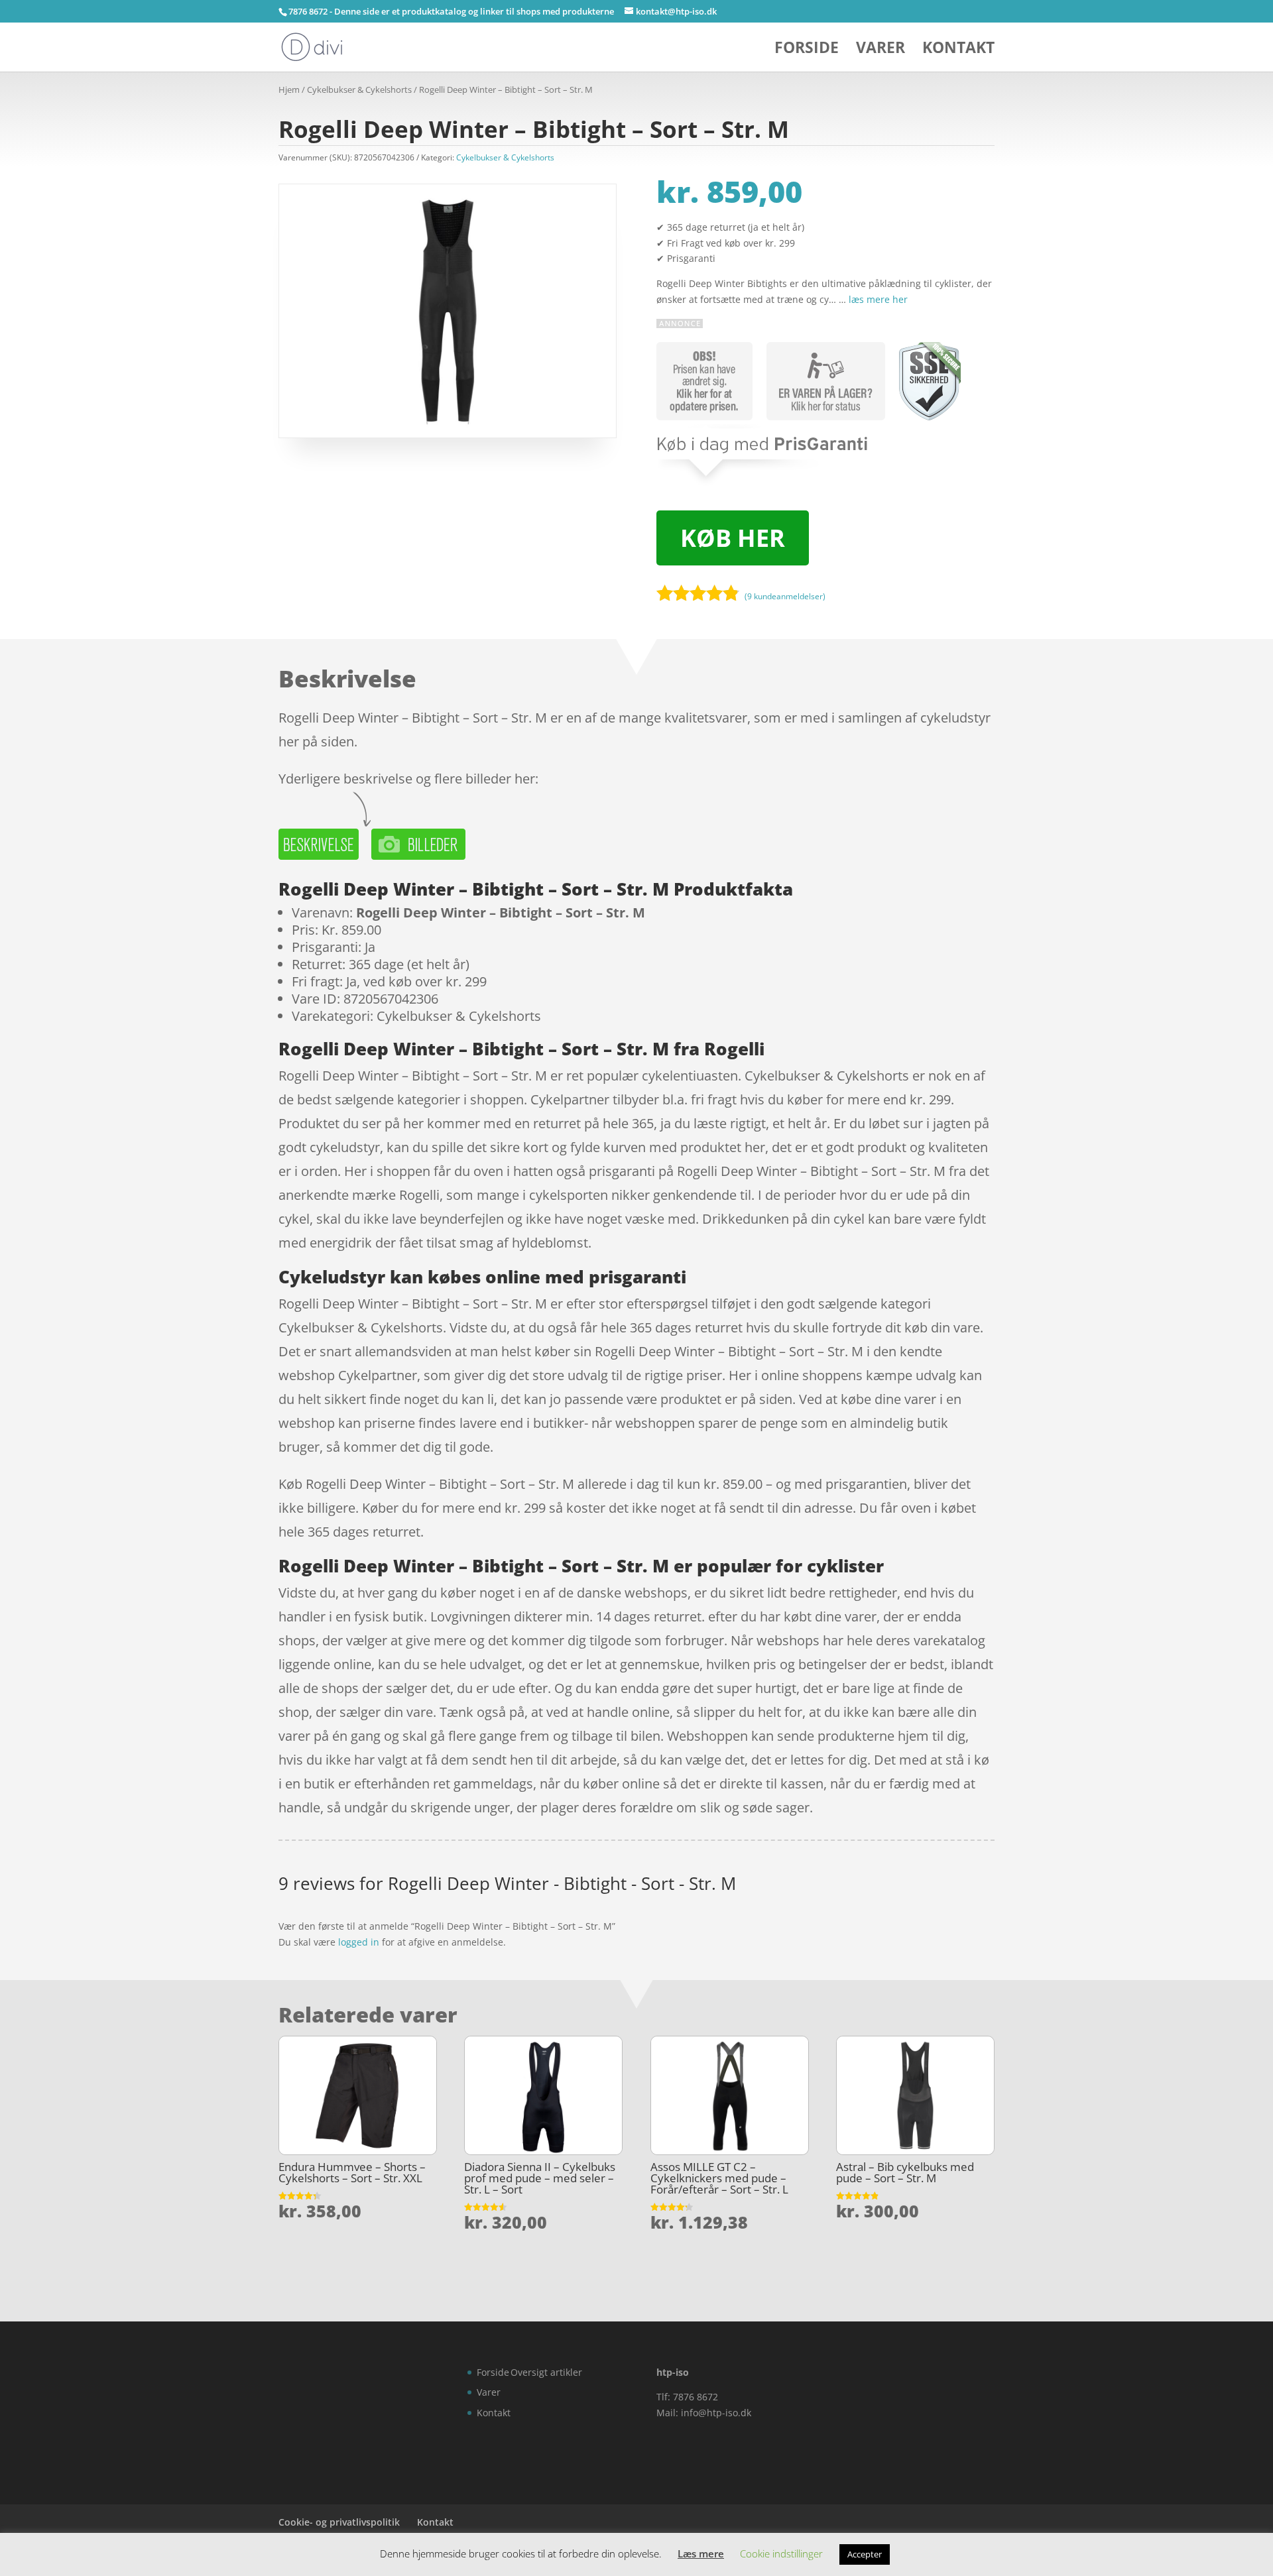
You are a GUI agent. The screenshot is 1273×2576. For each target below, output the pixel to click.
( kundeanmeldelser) (785, 596)
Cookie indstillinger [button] (781, 2553)
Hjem (289, 89)
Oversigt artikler (546, 2372)
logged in (359, 1942)
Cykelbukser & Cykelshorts (359, 89)
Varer (880, 50)
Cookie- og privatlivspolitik (339, 2522)
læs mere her (878, 299)
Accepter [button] (865, 2554)
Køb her (733, 538)
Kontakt (958, 50)
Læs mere (701, 2553)
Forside (807, 50)
